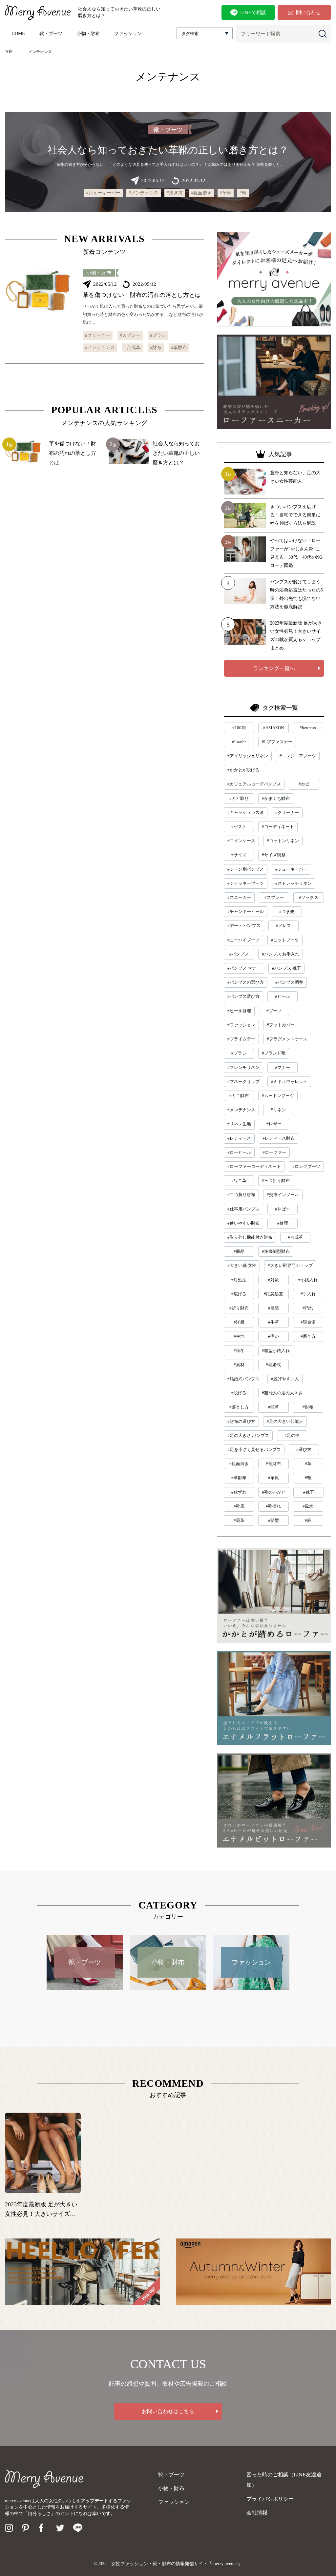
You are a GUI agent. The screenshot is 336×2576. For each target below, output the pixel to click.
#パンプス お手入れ (281, 954)
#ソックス (309, 897)
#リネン (278, 1110)
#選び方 (304, 1450)
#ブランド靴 (274, 1053)
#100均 (239, 728)
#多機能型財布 (276, 1251)
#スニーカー (239, 897)
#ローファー (274, 1152)
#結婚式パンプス (243, 1379)
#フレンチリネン (243, 1067)
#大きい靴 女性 (242, 1265)
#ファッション (241, 1025)
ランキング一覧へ (274, 668)
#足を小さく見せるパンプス (254, 1450)
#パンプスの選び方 (246, 982)
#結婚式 (273, 1365)
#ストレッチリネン (294, 883)
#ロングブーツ (306, 1166)
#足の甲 (292, 1435)
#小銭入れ (308, 1280)
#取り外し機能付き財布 (250, 1237)
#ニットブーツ (285, 940)
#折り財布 (239, 1308)
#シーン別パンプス (246, 869)
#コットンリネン (283, 841)
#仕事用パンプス (243, 1209)
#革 (308, 1464)
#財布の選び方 (241, 1421)
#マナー (283, 1067)
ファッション (128, 34)
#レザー (274, 1124)
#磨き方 (175, 193)
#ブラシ (158, 335)
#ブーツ (274, 1011)
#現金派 (308, 1322)
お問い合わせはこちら (168, 2411)
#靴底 (239, 1506)
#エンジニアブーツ (298, 756)
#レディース (239, 1138)
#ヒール (283, 996)
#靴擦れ (273, 1506)
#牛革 (273, 1322)
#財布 (156, 348)
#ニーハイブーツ (243, 940)
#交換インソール (283, 1195)
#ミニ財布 (239, 1096)
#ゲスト (239, 827)
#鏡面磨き (201, 193)
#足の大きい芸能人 (285, 1421)
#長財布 (273, 1464)
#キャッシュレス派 (246, 813)
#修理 (283, 1223)
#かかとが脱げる (243, 770)
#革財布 (179, 348)
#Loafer (239, 742)
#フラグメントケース (287, 1039)
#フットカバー (281, 1025)
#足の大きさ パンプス (248, 1435)
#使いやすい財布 (243, 1223)
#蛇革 (273, 1407)
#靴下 (309, 1492)
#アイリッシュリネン (248, 756)
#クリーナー (98, 335)
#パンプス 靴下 (286, 968)
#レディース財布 (279, 1138)
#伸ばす (283, 1209)
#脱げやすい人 (285, 1379)
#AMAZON (273, 728)
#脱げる (239, 1393)
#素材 (239, 1365)
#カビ (304, 784)
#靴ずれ (239, 1492)
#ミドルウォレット (289, 1082)
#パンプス (239, 954)
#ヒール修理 (239, 1011)
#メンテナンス (144, 193)
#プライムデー (241, 1039)
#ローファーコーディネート (254, 1166)
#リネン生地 (239, 1124)
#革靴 (226, 193)
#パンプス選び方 (243, 996)
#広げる (239, 1294)
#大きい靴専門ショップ (290, 1265)
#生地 (239, 1336)
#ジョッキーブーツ (246, 883)
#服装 (273, 1308)
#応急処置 (273, 1294)
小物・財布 (88, 34)
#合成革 (132, 348)
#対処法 (239, 1280)
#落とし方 (239, 1407)
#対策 (273, 1280)
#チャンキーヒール (246, 911)
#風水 (308, 1506)
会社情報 (257, 2513)
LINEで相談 (253, 12)
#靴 (243, 193)
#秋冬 (239, 1351)
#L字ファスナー (277, 742)
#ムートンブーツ (278, 1096)
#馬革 (239, 1520)
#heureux (308, 728)
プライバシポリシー (270, 2499)
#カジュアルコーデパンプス (254, 784)
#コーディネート (278, 827)
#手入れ (308, 1294)
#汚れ (308, 1308)
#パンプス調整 (289, 982)
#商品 (239, 1251)
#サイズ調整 (274, 855)
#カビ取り (239, 798)
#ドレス (283, 926)
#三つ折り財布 (276, 1181)
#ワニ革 (239, 1181)
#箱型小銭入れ (276, 1351)
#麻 (308, 1520)
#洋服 (239, 1322)
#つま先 (287, 911)
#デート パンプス (244, 926)
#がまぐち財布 (276, 798)
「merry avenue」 (225, 2564)
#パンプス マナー (244, 968)
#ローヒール (239, 1152)
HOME (18, 34)
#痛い (273, 1336)
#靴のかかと (274, 1492)
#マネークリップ (243, 1082)
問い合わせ (308, 12)
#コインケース (241, 841)
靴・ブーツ (51, 34)
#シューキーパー (103, 193)
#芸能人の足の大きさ (282, 1393)
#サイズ (239, 855)
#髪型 (273, 1520)
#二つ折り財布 (241, 1195)
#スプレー (130, 335)
